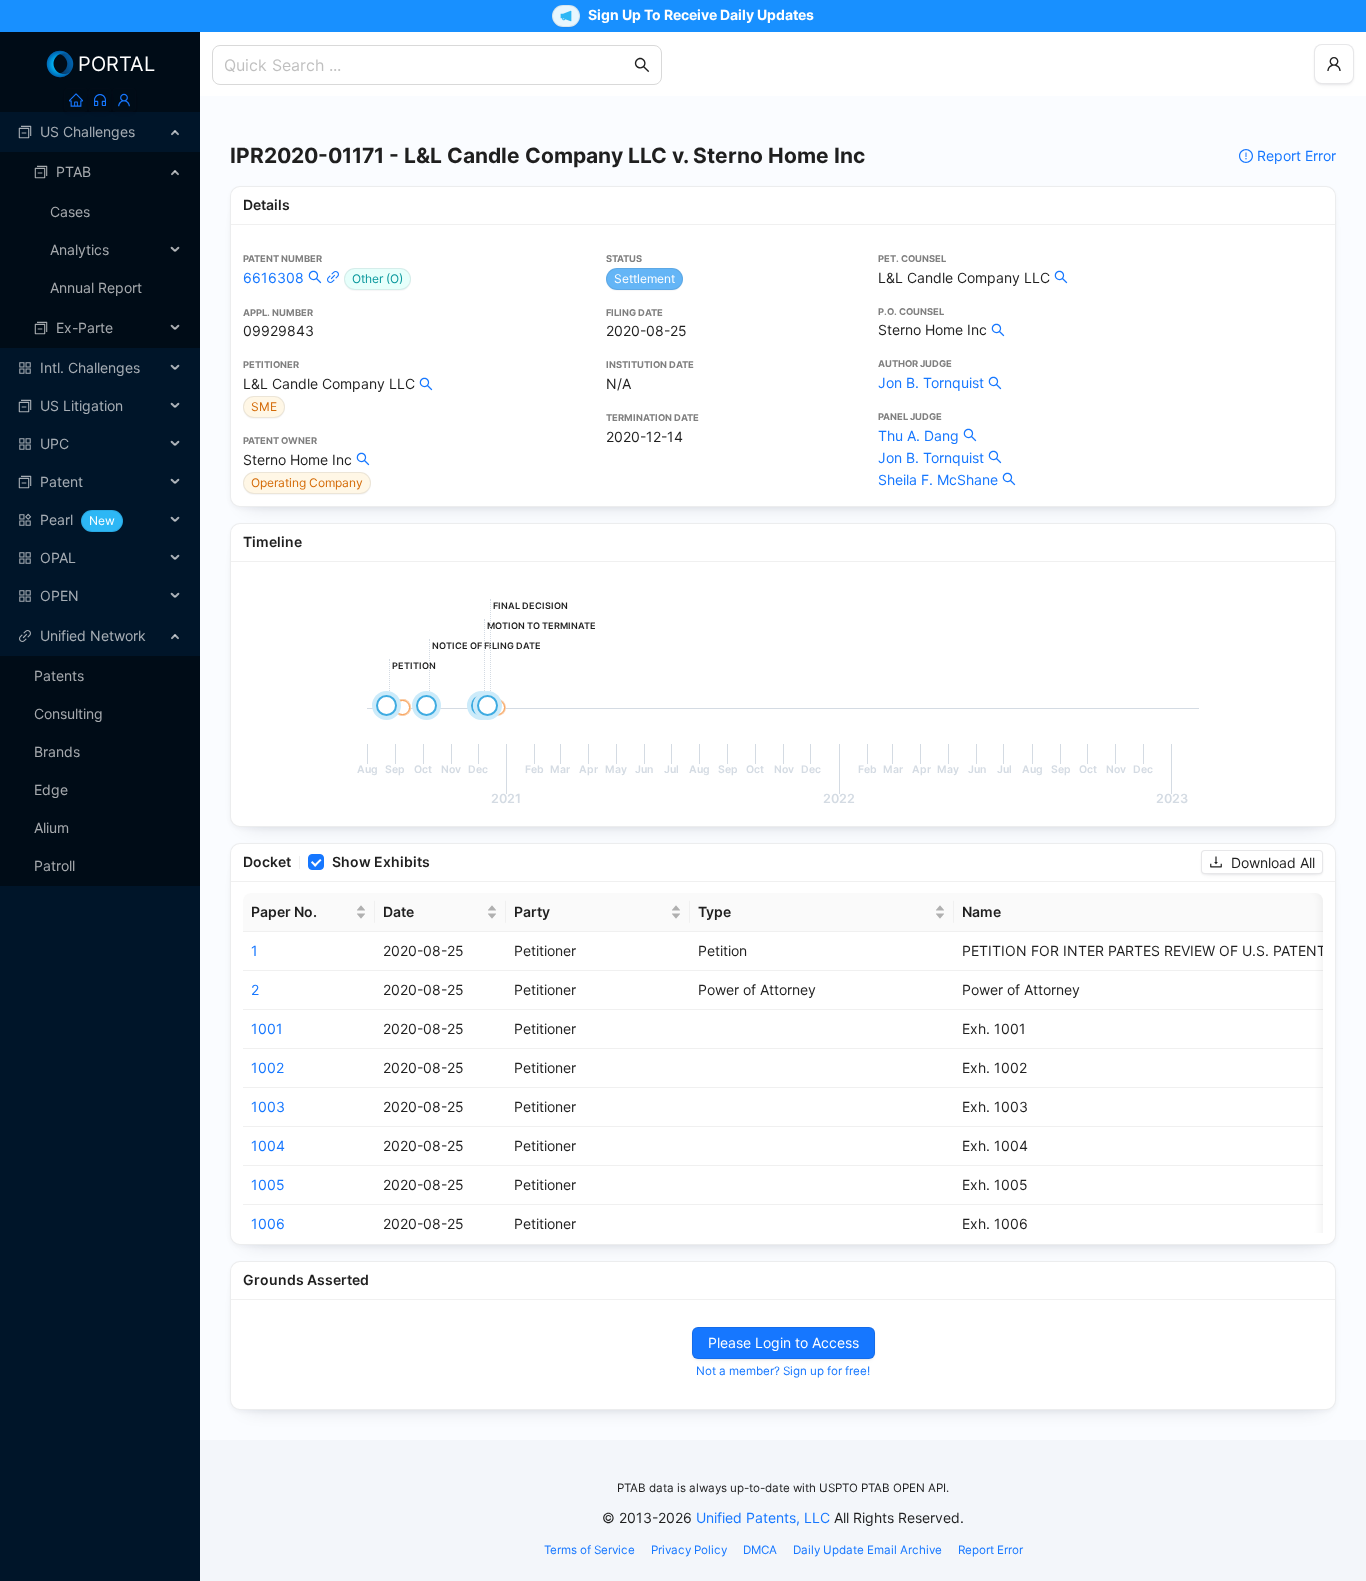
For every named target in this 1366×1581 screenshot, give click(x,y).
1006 (268, 1223)
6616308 (273, 277)
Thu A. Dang (918, 435)
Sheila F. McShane (938, 479)
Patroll (54, 865)
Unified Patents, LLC (763, 1517)
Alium (51, 827)
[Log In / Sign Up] (124, 100)
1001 (267, 1028)
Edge (51, 789)
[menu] (100, 364)
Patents (59, 675)
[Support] (100, 100)
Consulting (68, 713)
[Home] (76, 100)
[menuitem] (100, 132)
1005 (268, 1184)
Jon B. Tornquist (931, 382)
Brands (57, 751)
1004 (268, 1145)
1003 (268, 1106)
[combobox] (427, 65)
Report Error (1296, 155)
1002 (267, 1067)
